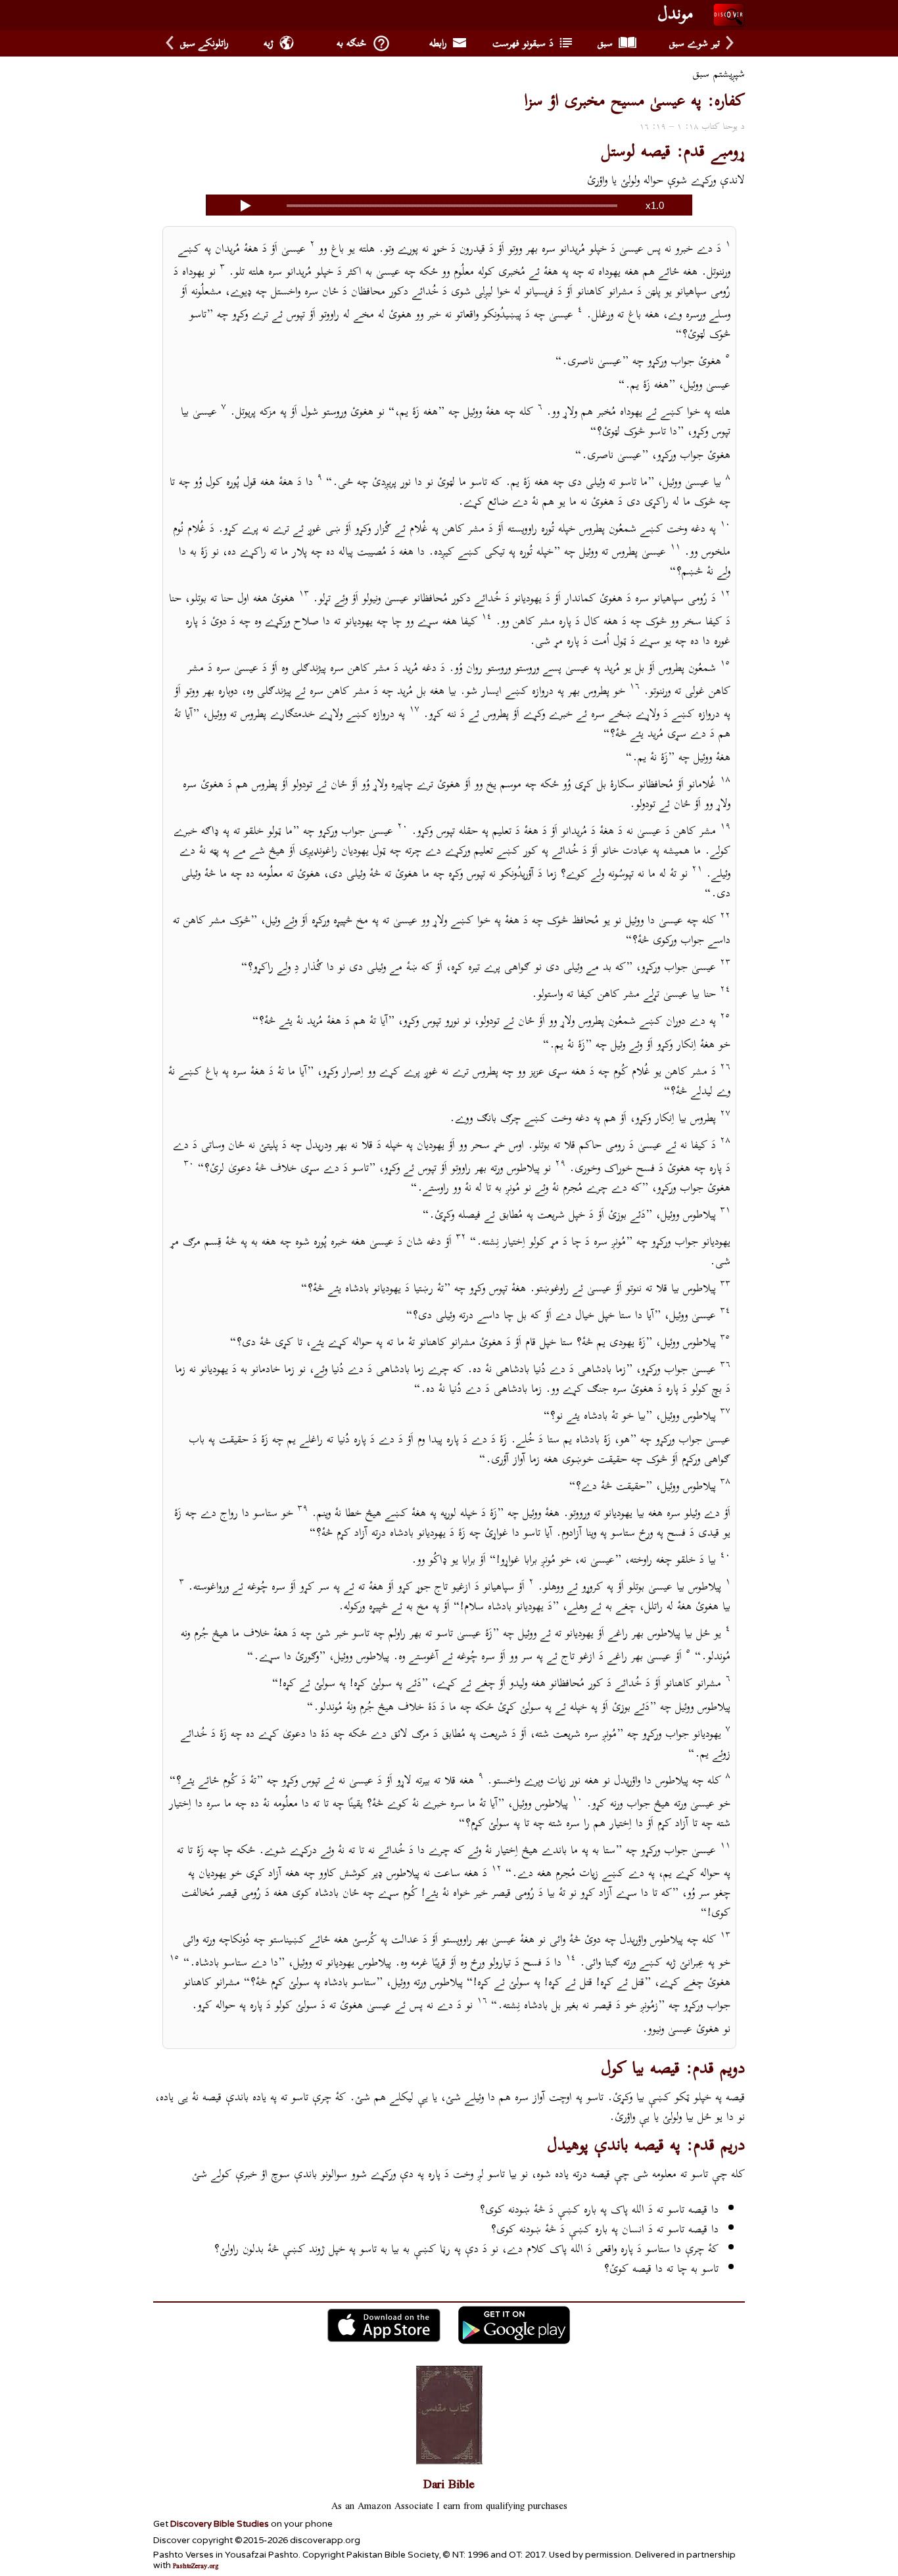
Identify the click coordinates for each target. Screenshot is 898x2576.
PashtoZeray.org (196, 2567)
